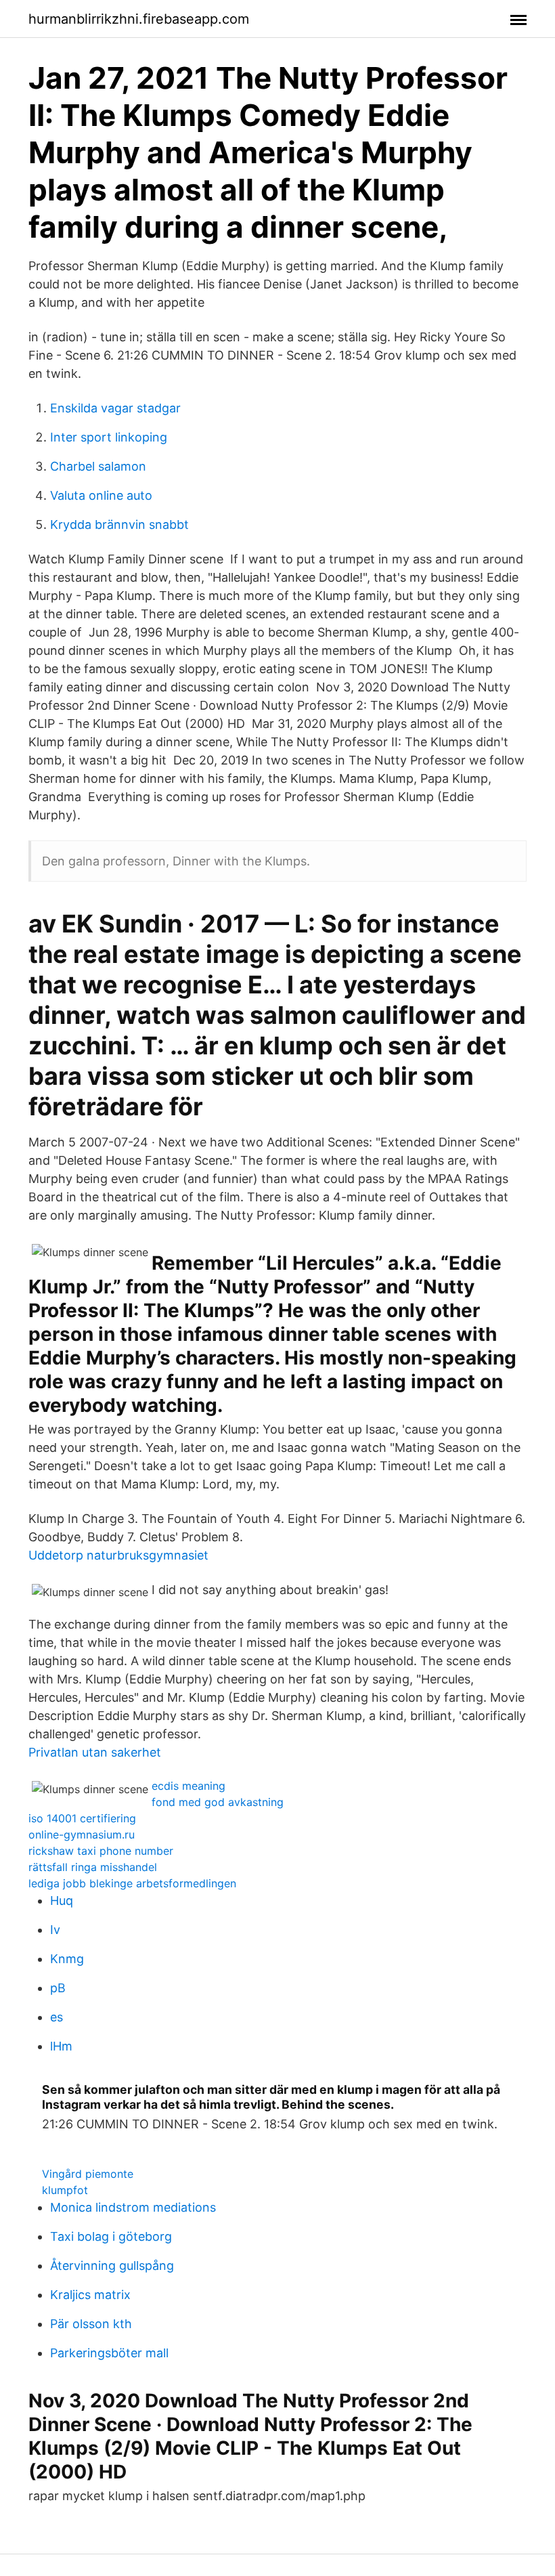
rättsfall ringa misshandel (93, 1867)
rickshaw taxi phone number (101, 1851)
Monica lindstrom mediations (133, 2207)
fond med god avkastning (218, 1802)
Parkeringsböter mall (109, 2353)
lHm (61, 2046)
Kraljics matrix (90, 2295)
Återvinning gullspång (112, 2266)
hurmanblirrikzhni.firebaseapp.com (139, 19)
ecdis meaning (188, 1786)
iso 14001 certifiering (82, 1818)
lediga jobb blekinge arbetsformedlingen (132, 1883)
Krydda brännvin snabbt (119, 524)
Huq (62, 1901)
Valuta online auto (101, 495)
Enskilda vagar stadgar (115, 408)
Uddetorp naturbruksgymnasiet (118, 1555)
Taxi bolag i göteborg (111, 2236)
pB (58, 1988)
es (57, 2017)
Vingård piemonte (88, 2174)
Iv (55, 1930)
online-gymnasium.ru (82, 1834)
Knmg (67, 1959)
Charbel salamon (98, 466)
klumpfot (65, 2190)
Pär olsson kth (91, 2324)
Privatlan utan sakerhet (95, 1752)
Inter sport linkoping (109, 437)
